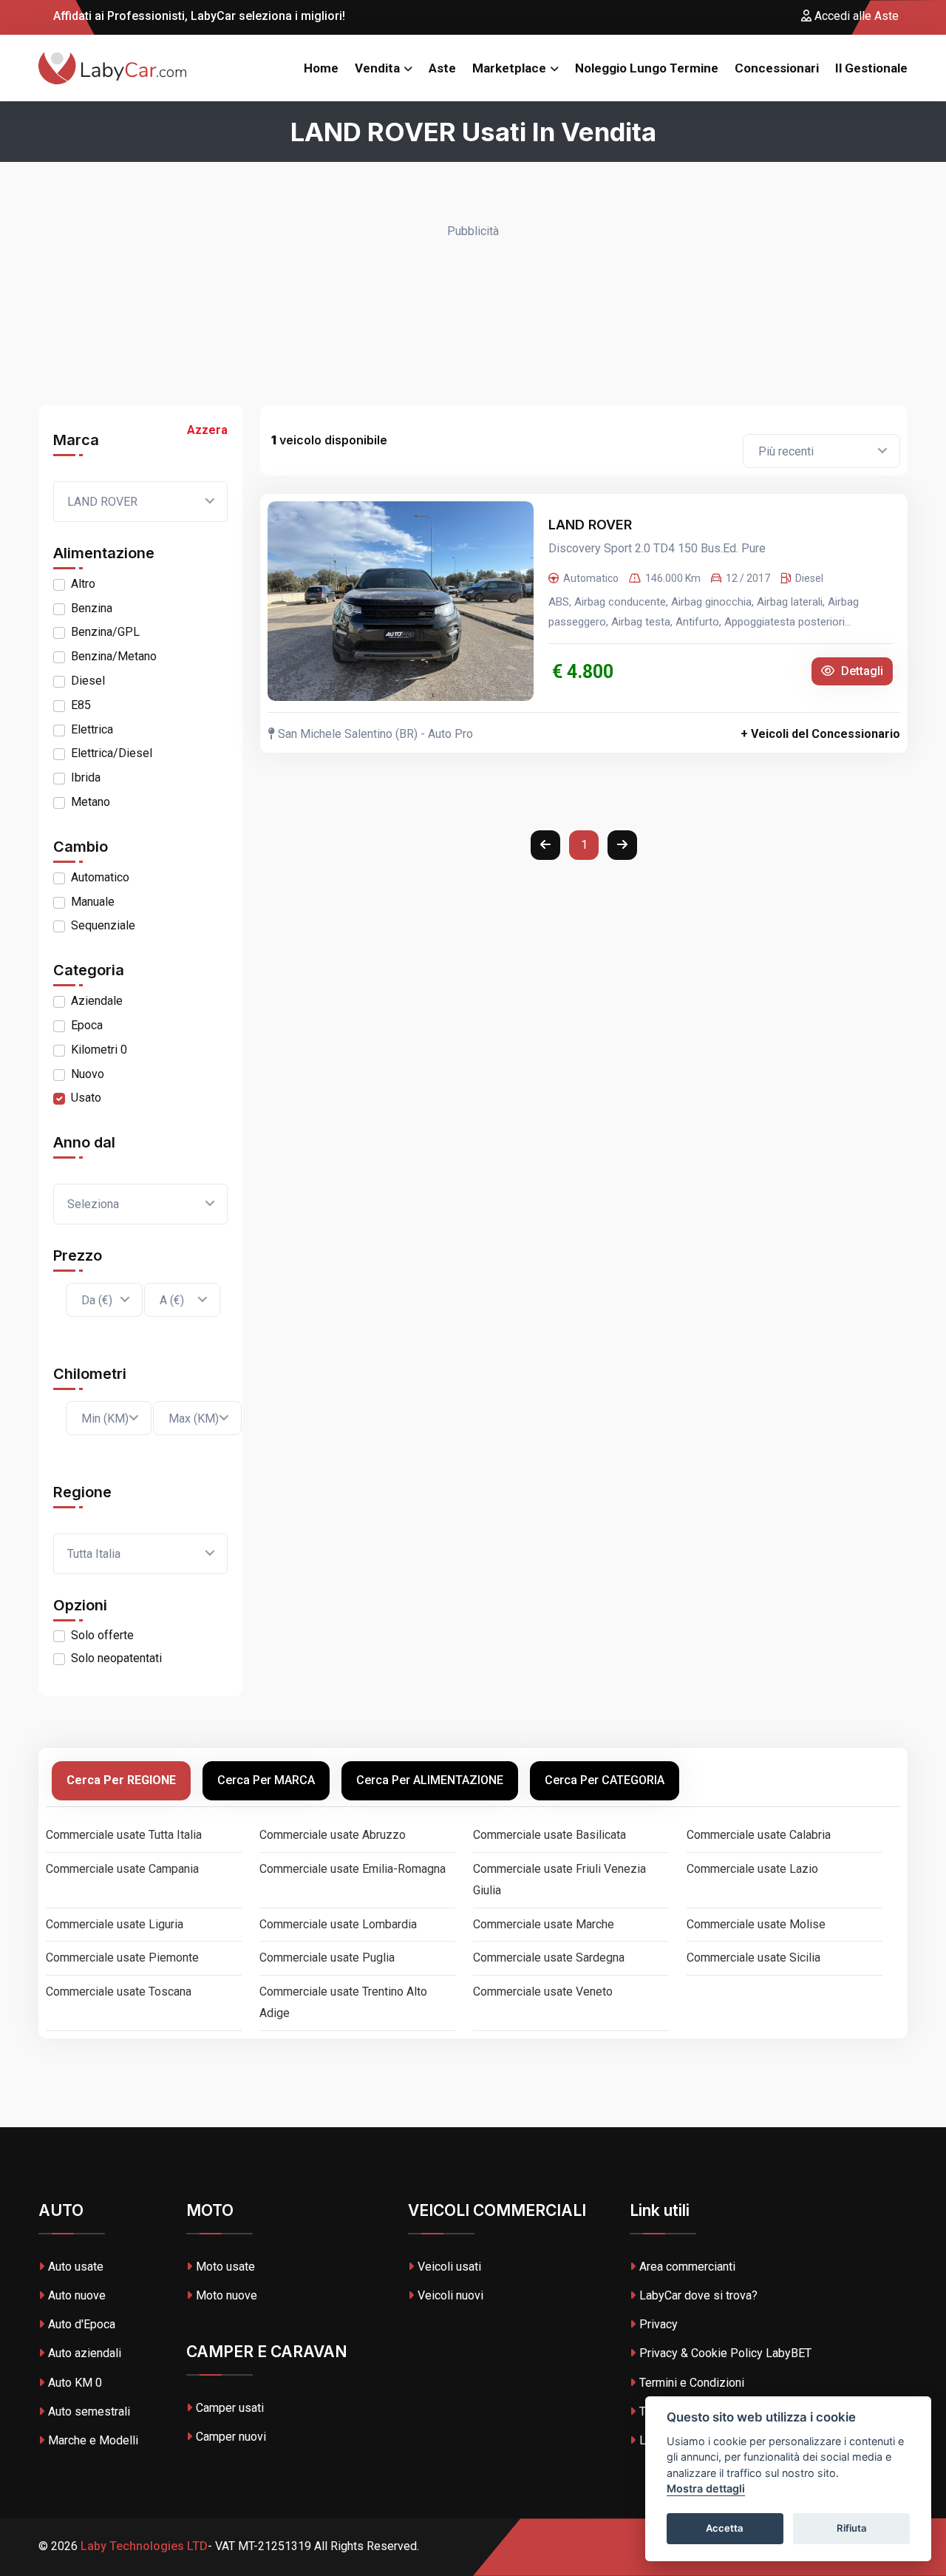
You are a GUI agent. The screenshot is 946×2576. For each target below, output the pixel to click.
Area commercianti (687, 2267)
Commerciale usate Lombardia (338, 1924)
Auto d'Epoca (82, 2324)
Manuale (93, 902)
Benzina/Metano (114, 656)
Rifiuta (852, 2529)
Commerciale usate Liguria (115, 1924)
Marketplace (509, 68)
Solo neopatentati (116, 1658)
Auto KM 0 (75, 2383)
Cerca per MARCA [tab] (266, 1780)
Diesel (88, 681)
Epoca (87, 1025)
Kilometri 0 (99, 1050)
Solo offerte (102, 1635)
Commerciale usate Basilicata (549, 1835)
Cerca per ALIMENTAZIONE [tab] (430, 1780)
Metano (91, 802)
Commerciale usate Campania (122, 1869)
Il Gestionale (871, 68)
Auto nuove (77, 2295)
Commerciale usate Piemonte (122, 1958)
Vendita (377, 68)
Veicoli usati (449, 2267)
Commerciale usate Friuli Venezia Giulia (559, 1880)
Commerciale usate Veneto (543, 1992)
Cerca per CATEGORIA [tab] (605, 1780)
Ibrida (86, 777)
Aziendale (97, 1001)
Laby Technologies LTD (143, 2546)
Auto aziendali (85, 2353)
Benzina (92, 608)
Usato (86, 1098)
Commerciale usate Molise (756, 1924)
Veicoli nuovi (450, 2295)
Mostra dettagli (706, 2489)
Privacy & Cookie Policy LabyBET (725, 2353)
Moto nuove (227, 2295)
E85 (81, 705)
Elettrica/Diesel (112, 753)
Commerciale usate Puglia (327, 1958)
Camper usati (230, 2408)
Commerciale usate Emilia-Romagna (353, 1869)
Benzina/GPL (105, 632)
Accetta (725, 2529)
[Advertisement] (473, 316)
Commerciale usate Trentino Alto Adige (343, 2002)
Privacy (659, 2324)
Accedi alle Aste (855, 16)
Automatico (100, 877)
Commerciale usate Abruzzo (333, 1835)
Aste (442, 68)
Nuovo (88, 1074)
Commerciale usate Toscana (119, 1992)
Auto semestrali (89, 2411)
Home (321, 68)
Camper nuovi (231, 2437)
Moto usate (225, 2267)
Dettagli (861, 671)
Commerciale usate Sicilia (753, 1958)
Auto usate (76, 2267)
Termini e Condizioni (692, 2383)
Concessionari (777, 68)
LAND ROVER (592, 525)
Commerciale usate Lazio (752, 1869)
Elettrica (92, 729)
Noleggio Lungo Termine (647, 68)
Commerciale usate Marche (544, 1924)
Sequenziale (103, 925)
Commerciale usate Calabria (759, 1835)
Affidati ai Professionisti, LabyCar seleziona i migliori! (198, 16)
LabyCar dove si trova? (698, 2295)
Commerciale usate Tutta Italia (124, 1835)
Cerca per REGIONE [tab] (121, 1780)
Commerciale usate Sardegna (549, 1958)
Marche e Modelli (93, 2440)
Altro (83, 584)
